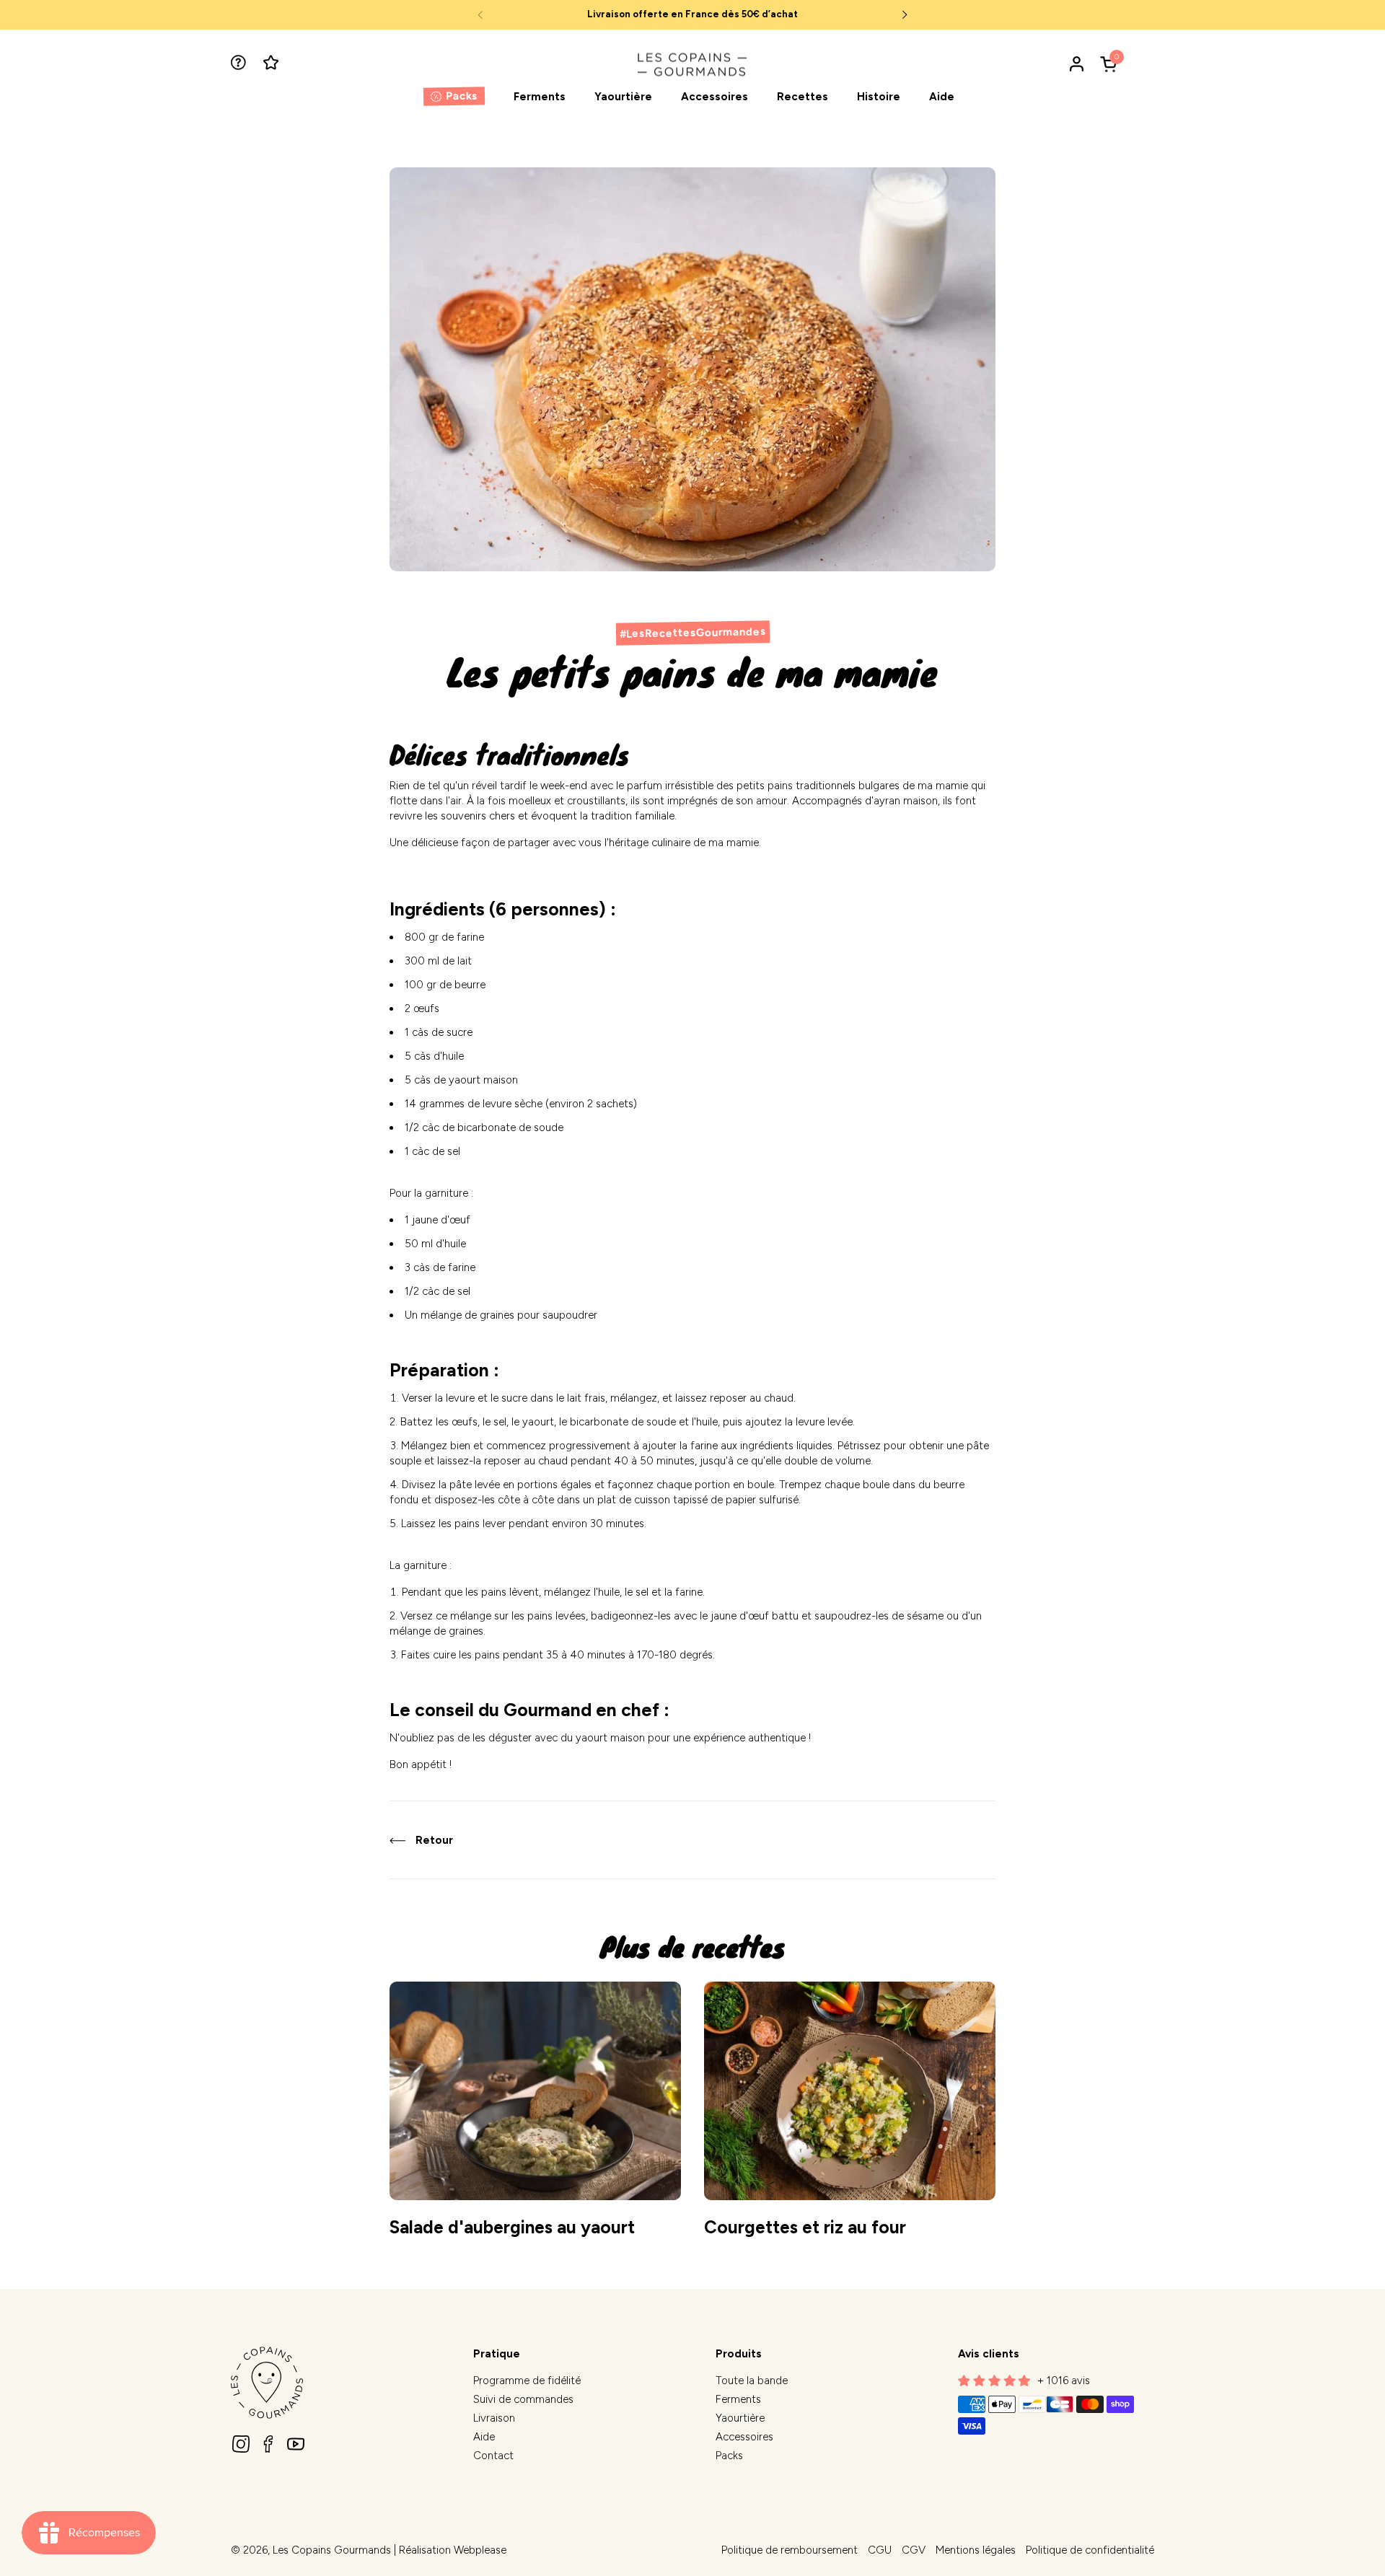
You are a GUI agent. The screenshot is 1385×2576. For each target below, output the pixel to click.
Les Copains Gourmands (332, 2550)
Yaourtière (740, 2418)
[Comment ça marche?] (240, 64)
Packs (729, 2456)
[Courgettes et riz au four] (850, 2091)
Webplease (480, 2550)
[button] (1111, 64)
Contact (493, 2456)
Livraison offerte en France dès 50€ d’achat (692, 14)
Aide (484, 2437)
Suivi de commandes (523, 2399)
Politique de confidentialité (1090, 2550)
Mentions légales (976, 2550)
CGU (880, 2550)
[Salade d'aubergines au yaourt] (535, 2091)
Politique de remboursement (790, 2550)
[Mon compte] (1077, 64)
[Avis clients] (272, 64)
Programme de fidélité (527, 2381)
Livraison (494, 2418)
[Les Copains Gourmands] (692, 64)
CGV (914, 2550)
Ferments (738, 2399)
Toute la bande (752, 2381)
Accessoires (744, 2437)
